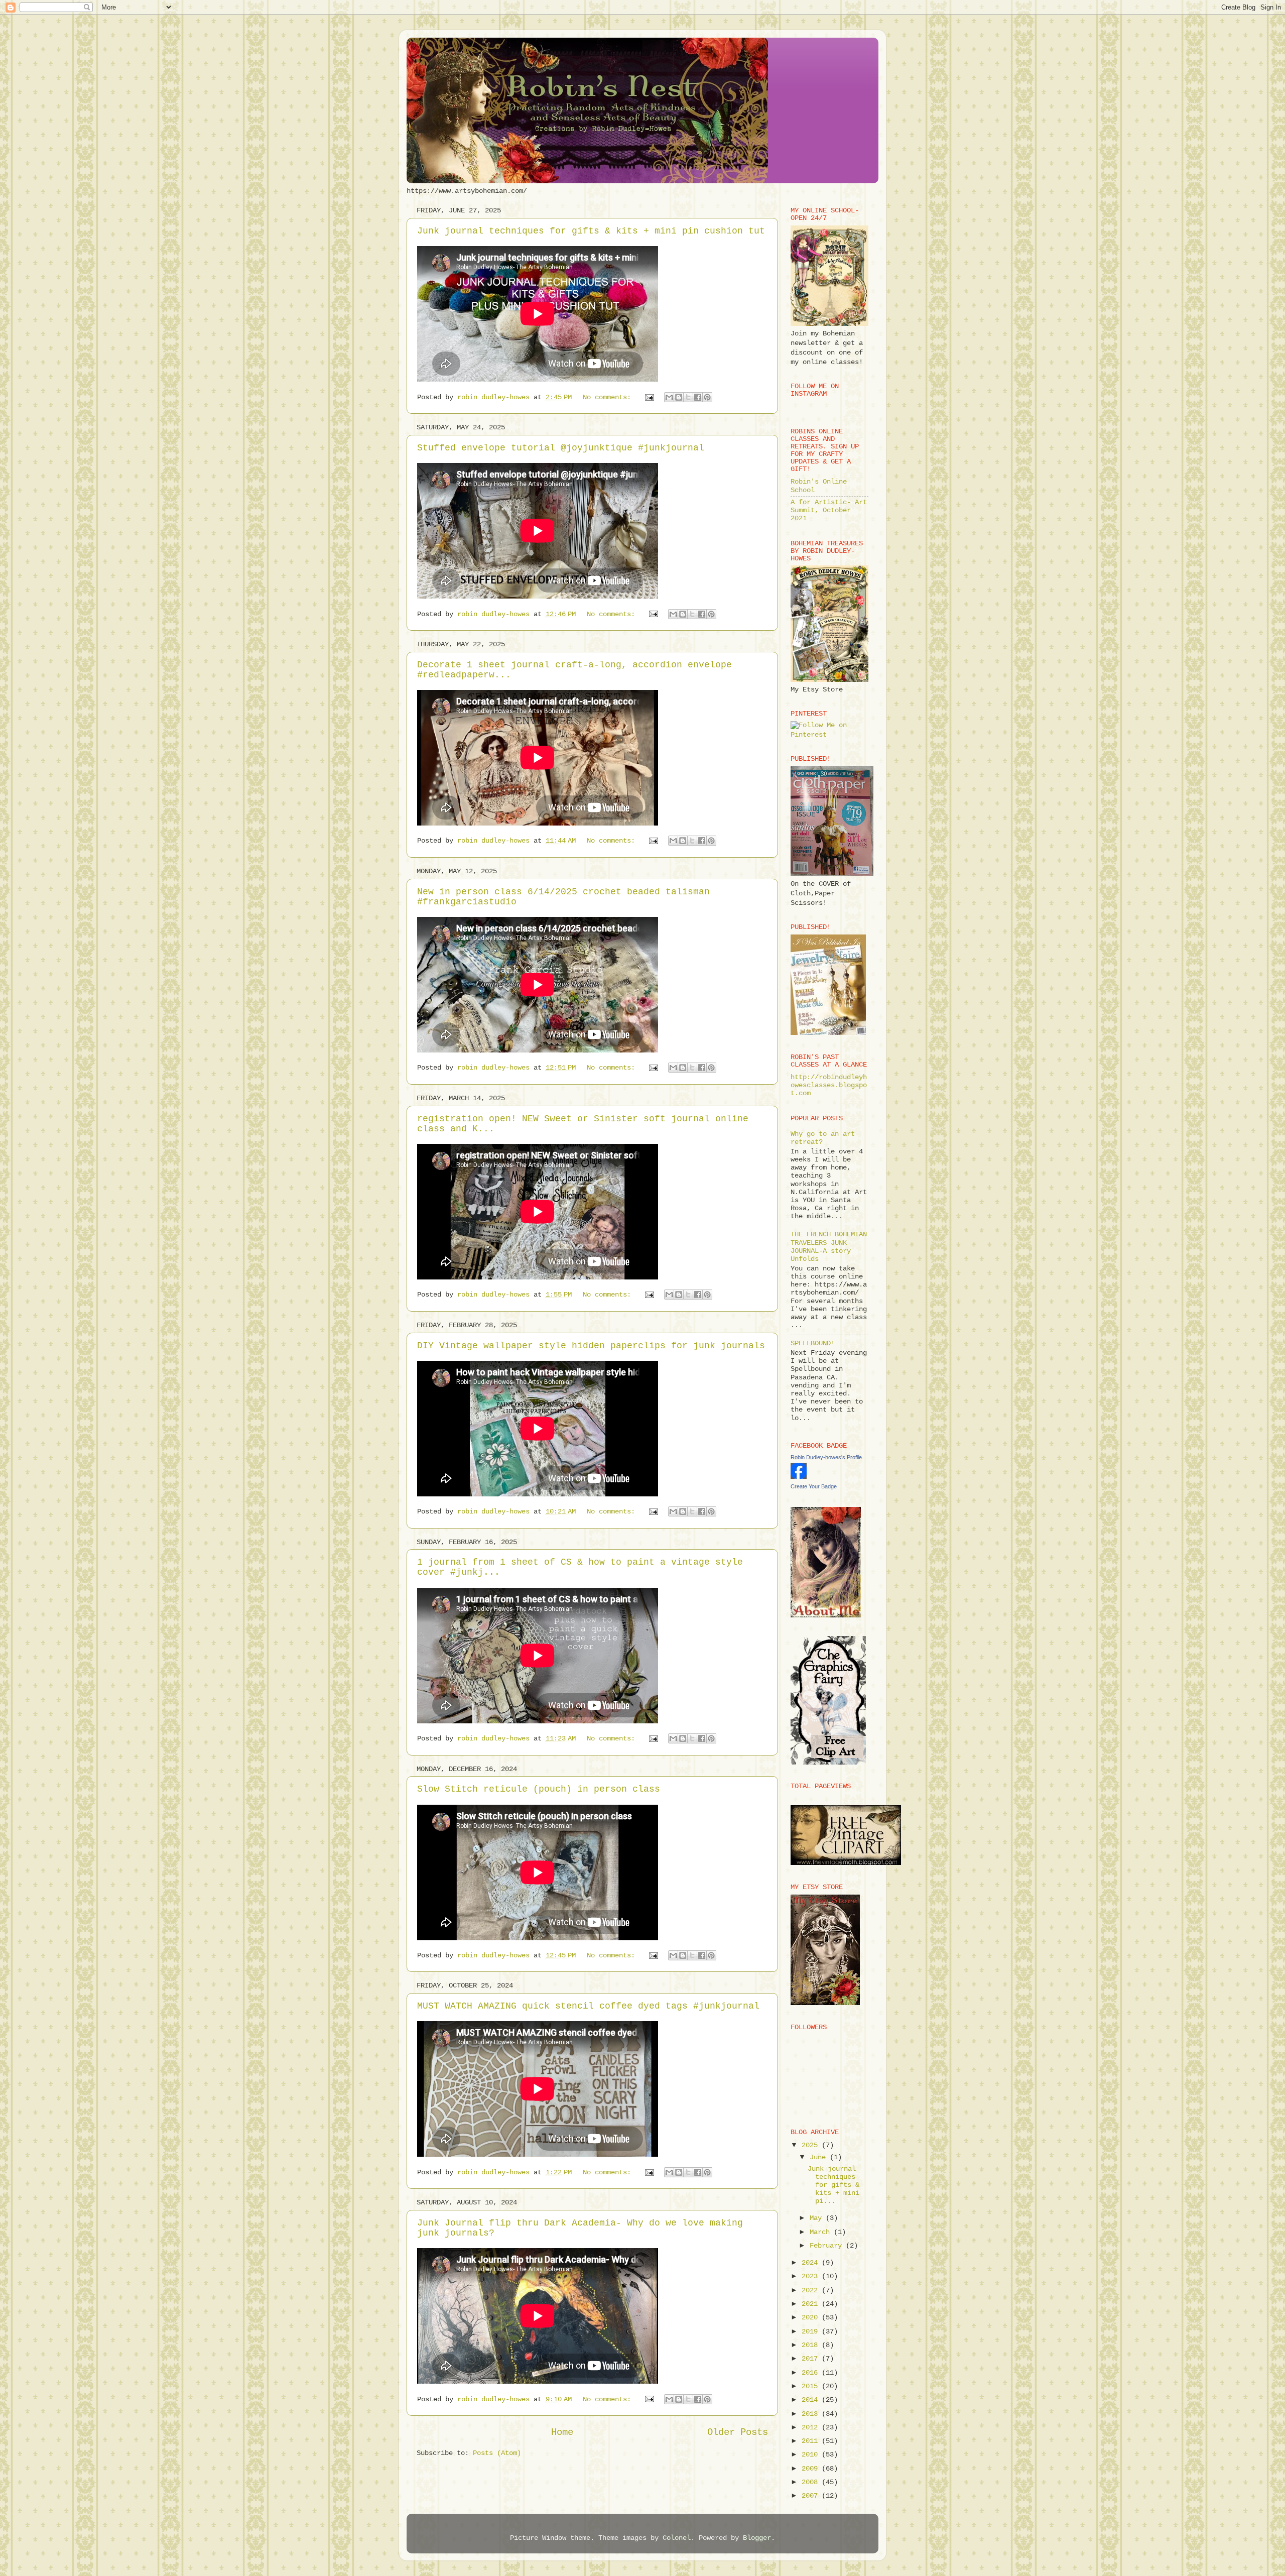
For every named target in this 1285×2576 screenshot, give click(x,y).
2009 (812, 2469)
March (822, 2232)
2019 (812, 2332)
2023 (812, 2276)
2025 (812, 2145)
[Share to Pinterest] (707, 397)
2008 (812, 2482)
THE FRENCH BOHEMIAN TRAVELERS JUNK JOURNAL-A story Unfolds (829, 1247)
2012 (812, 2428)
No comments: (609, 397)
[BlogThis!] (679, 397)
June (820, 2157)
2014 (812, 2400)
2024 (812, 2263)
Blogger (757, 2538)
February (828, 2246)
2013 (812, 2414)
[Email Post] (650, 397)
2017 (812, 2359)
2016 (812, 2373)
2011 (812, 2441)
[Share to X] (688, 397)
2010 (812, 2455)
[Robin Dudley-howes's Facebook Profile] (799, 1477)
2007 (812, 2496)
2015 (812, 2386)
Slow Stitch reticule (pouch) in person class (539, 1789)
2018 (812, 2345)
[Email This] (669, 397)
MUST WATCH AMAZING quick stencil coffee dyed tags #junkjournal (588, 2006)
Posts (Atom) (497, 2453)
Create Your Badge (814, 1486)
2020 (812, 2318)
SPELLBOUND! (813, 1343)
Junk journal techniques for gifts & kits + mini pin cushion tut (591, 231)
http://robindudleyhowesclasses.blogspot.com (829, 1085)
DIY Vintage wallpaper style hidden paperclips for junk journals (591, 1346)
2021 (812, 2304)
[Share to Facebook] (698, 397)
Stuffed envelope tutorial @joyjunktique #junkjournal (561, 448)
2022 (812, 2291)
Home (562, 2432)
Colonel (677, 2538)
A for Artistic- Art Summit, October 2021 (829, 510)
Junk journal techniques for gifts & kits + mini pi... (833, 2185)
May (818, 2218)
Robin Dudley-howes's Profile (826, 1457)
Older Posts (738, 2432)
